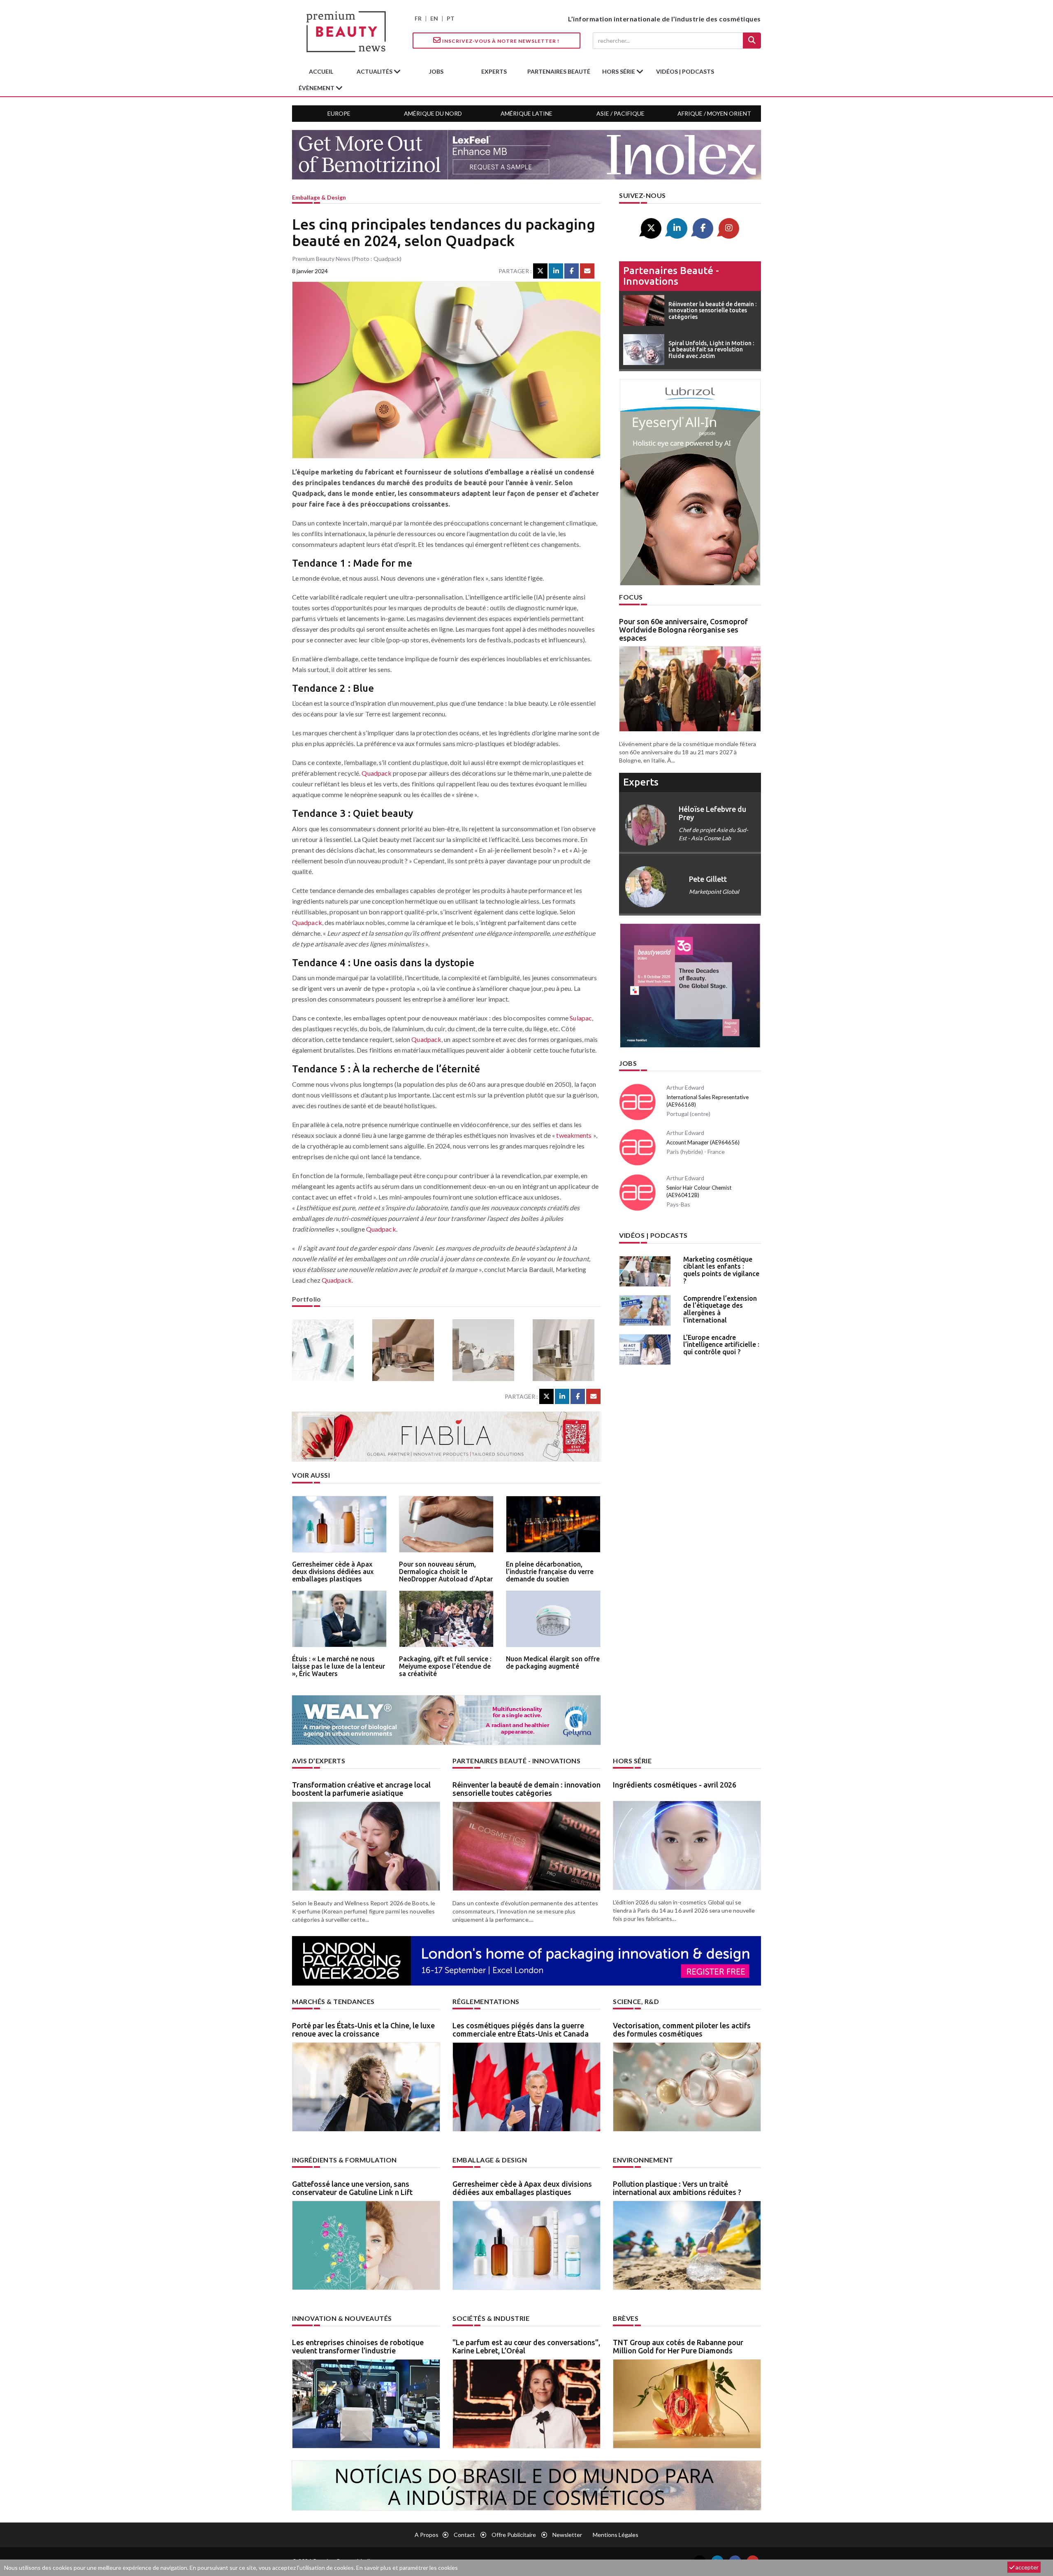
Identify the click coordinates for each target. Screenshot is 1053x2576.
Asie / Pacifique (620, 113)
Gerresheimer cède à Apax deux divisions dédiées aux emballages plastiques (333, 1571)
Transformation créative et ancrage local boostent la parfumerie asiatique (361, 1789)
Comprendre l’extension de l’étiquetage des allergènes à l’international (720, 1309)
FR (418, 18)
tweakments (574, 1135)
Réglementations (486, 2001)
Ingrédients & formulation (344, 2160)
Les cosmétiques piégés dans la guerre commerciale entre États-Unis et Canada (521, 2030)
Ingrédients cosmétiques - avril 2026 (675, 1785)
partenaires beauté (559, 71)
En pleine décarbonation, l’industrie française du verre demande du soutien (550, 1571)
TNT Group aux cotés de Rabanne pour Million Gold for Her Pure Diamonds (678, 2346)
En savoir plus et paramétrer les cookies (407, 2568)
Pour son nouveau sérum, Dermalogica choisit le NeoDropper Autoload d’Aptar (446, 1571)
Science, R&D (636, 2001)
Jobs (628, 1063)
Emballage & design (319, 197)
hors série (619, 71)
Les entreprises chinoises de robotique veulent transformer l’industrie (358, 2346)
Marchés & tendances (333, 2001)
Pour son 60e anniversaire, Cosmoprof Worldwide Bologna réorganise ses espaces (683, 630)
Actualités (375, 71)
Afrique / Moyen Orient (714, 113)
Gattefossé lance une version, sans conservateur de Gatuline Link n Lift (352, 2188)
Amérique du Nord (433, 113)
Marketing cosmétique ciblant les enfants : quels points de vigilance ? (721, 1270)
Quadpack (377, 773)
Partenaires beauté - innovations (671, 276)
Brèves (626, 2318)
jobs (436, 71)
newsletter (567, 2535)
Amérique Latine (526, 113)
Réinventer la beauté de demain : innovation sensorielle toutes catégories (526, 1789)
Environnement (643, 2160)
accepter (1026, 2567)
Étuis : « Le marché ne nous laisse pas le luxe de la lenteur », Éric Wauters (339, 1666)
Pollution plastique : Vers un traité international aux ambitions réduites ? (677, 2188)
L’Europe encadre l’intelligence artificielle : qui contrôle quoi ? (721, 1345)
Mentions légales (616, 2535)
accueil (321, 71)
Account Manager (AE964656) (703, 1142)
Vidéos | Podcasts (685, 71)
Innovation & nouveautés (342, 2318)
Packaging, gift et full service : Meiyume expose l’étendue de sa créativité (445, 1666)
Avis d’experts (319, 1761)
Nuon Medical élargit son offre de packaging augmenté (553, 1662)
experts (494, 71)
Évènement (317, 88)
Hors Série (632, 1761)
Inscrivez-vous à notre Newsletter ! (500, 41)
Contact (464, 2535)
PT (451, 18)
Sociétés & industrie (491, 2318)
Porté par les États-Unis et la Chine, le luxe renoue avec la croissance (363, 2030)
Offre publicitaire (514, 2535)
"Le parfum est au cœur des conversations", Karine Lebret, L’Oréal (526, 2346)
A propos (427, 2535)
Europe (339, 113)
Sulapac (581, 1018)
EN (434, 18)
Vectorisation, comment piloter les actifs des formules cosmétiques (682, 2030)
